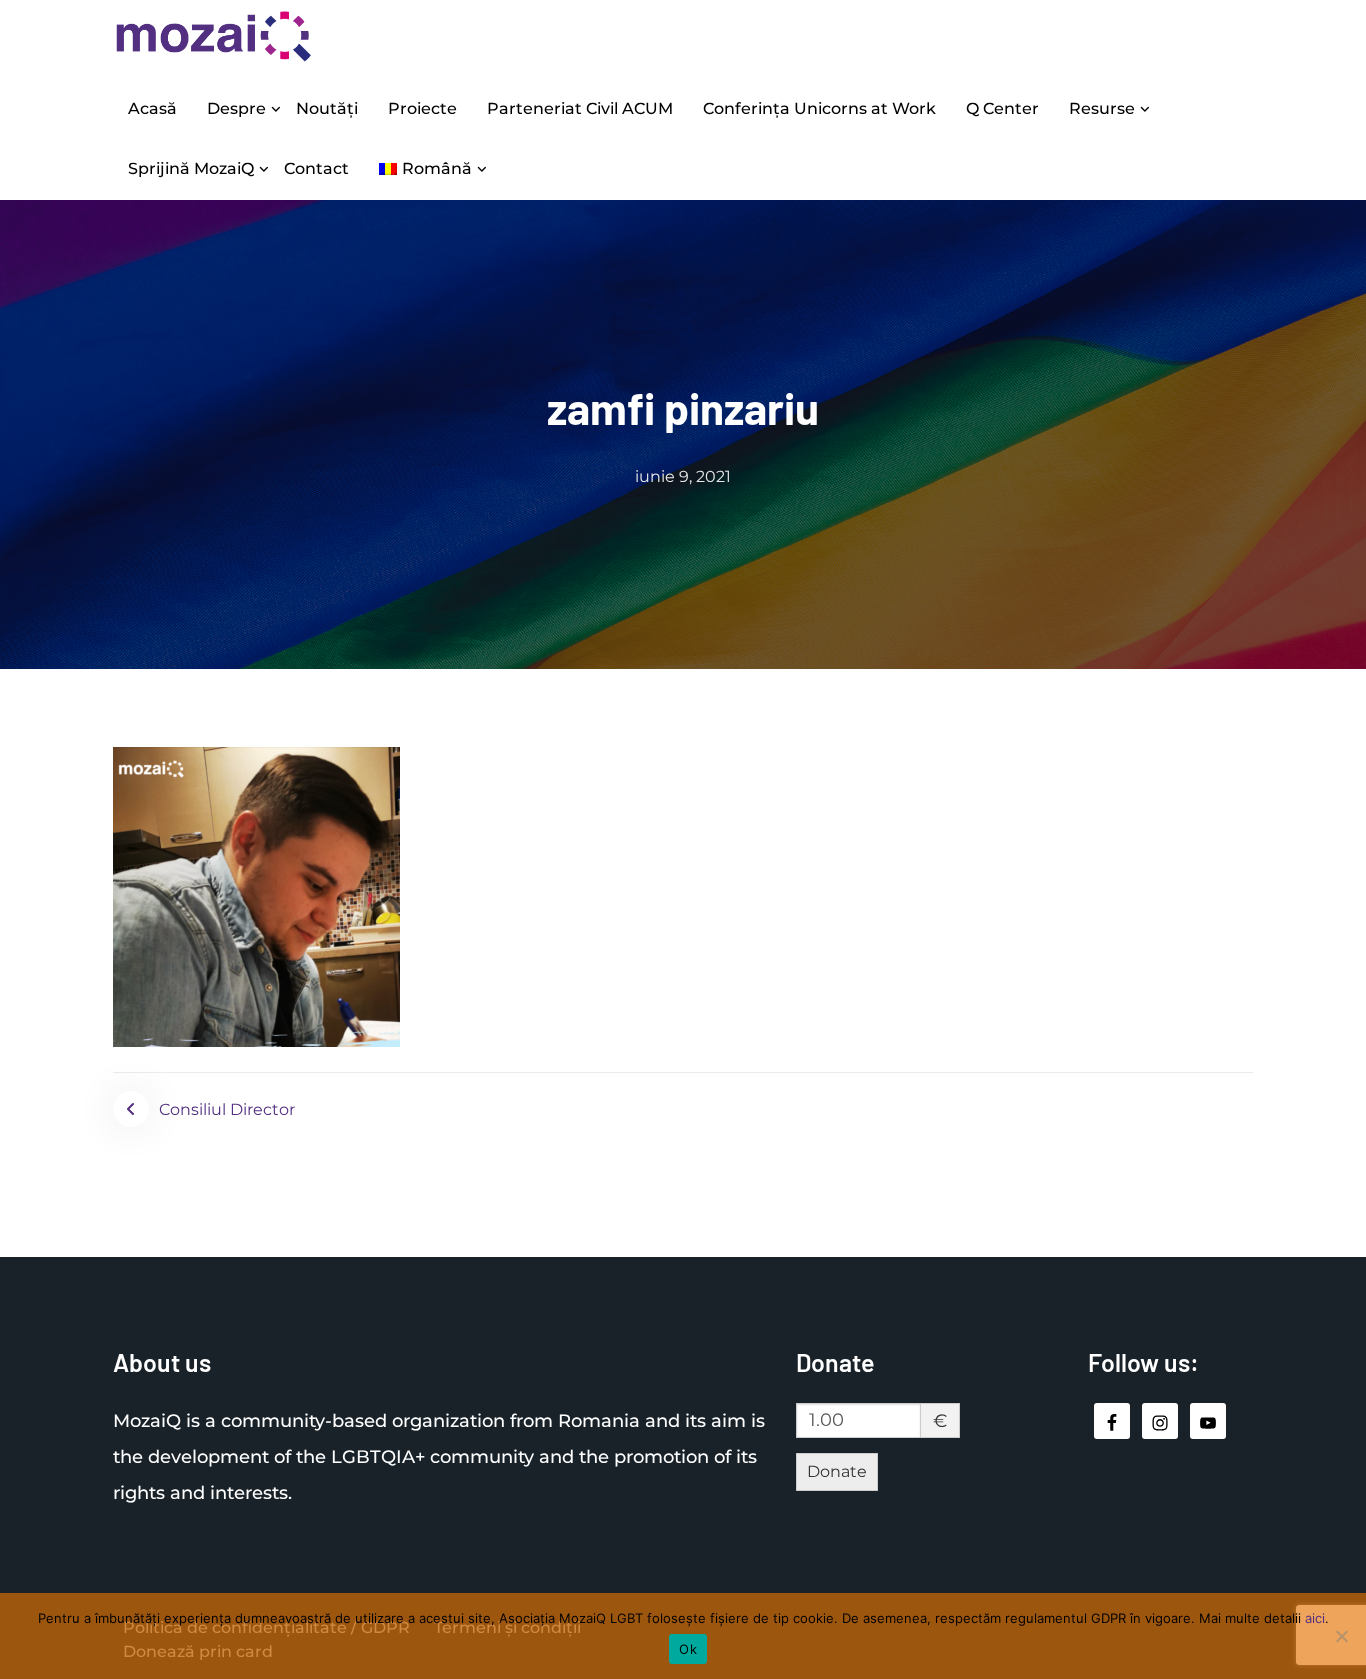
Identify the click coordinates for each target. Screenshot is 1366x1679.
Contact (316, 168)
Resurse (1102, 108)
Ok (688, 1649)
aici (1315, 1618)
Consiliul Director (227, 1109)
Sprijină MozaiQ (191, 168)
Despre (236, 108)
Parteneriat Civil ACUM (580, 108)
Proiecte (422, 108)
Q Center (1002, 108)
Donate (837, 1471)
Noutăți (327, 108)
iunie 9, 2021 (683, 476)
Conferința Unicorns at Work (819, 108)
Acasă (152, 108)
